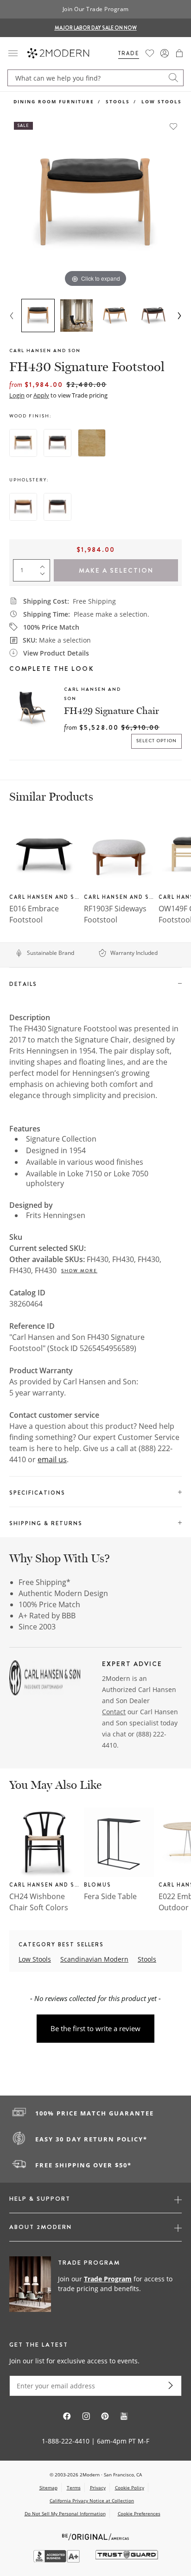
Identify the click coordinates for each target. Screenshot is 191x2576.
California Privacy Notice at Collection (92, 2500)
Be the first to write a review (95, 2028)
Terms (74, 2488)
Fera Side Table (110, 1896)
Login (17, 395)
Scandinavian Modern (94, 1959)
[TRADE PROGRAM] (95, 2285)
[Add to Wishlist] (173, 126)
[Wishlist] (150, 53)
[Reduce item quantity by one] (45, 576)
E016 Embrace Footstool (34, 914)
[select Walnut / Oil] (57, 443)
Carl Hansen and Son (45, 350)
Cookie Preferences (139, 2514)
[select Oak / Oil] (23, 443)
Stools (118, 101)
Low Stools (162, 101)
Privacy (98, 2488)
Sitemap (48, 2488)
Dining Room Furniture (54, 101)
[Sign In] (165, 53)
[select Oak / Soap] (92, 443)
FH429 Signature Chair (111, 711)
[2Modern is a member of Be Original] (96, 2536)
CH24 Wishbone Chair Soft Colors (39, 1902)
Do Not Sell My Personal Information (65, 2513)
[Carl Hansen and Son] (45, 1679)
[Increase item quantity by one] (45, 565)
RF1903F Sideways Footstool (115, 914)
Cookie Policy (130, 2488)
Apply (41, 395)
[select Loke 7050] (23, 507)
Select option (157, 741)
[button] (179, 53)
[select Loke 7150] (57, 507)
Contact (114, 1712)
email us (52, 1459)
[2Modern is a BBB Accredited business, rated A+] (57, 2560)
